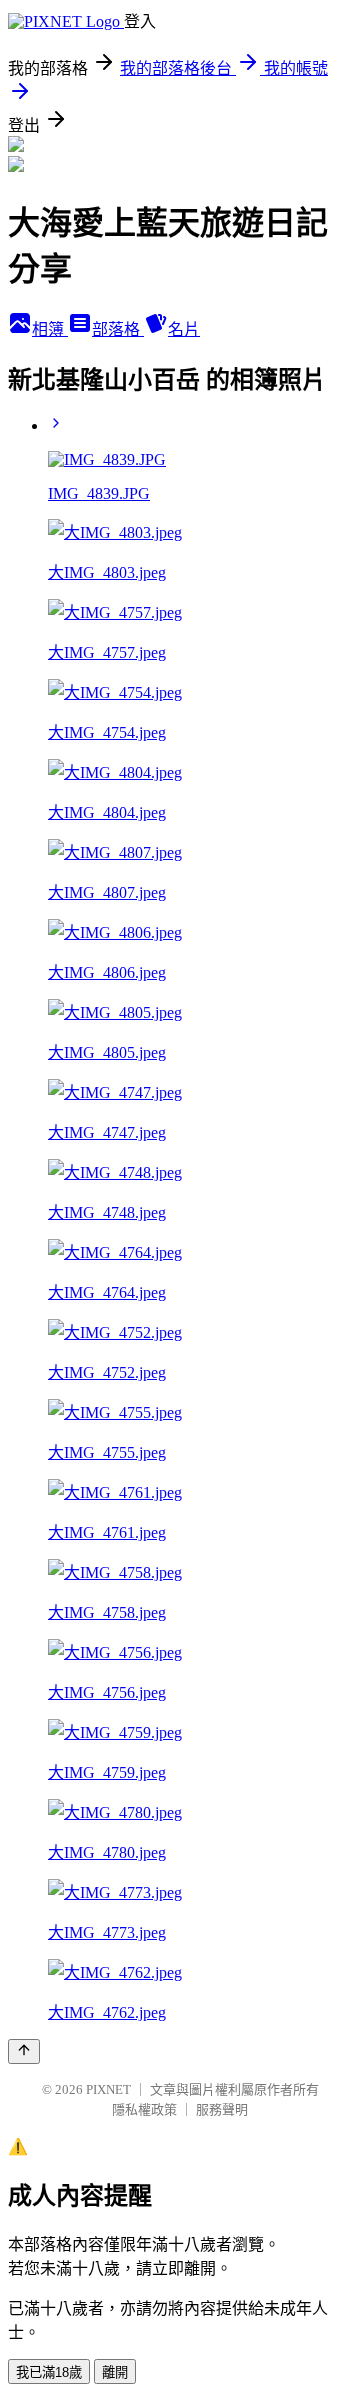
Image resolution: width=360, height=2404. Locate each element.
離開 (115, 2372)
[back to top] (24, 2051)
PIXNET (108, 2089)
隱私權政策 (144, 2109)
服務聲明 (222, 2109)
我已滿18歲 (49, 2372)
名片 (184, 329)
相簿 (50, 329)
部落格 (118, 329)
